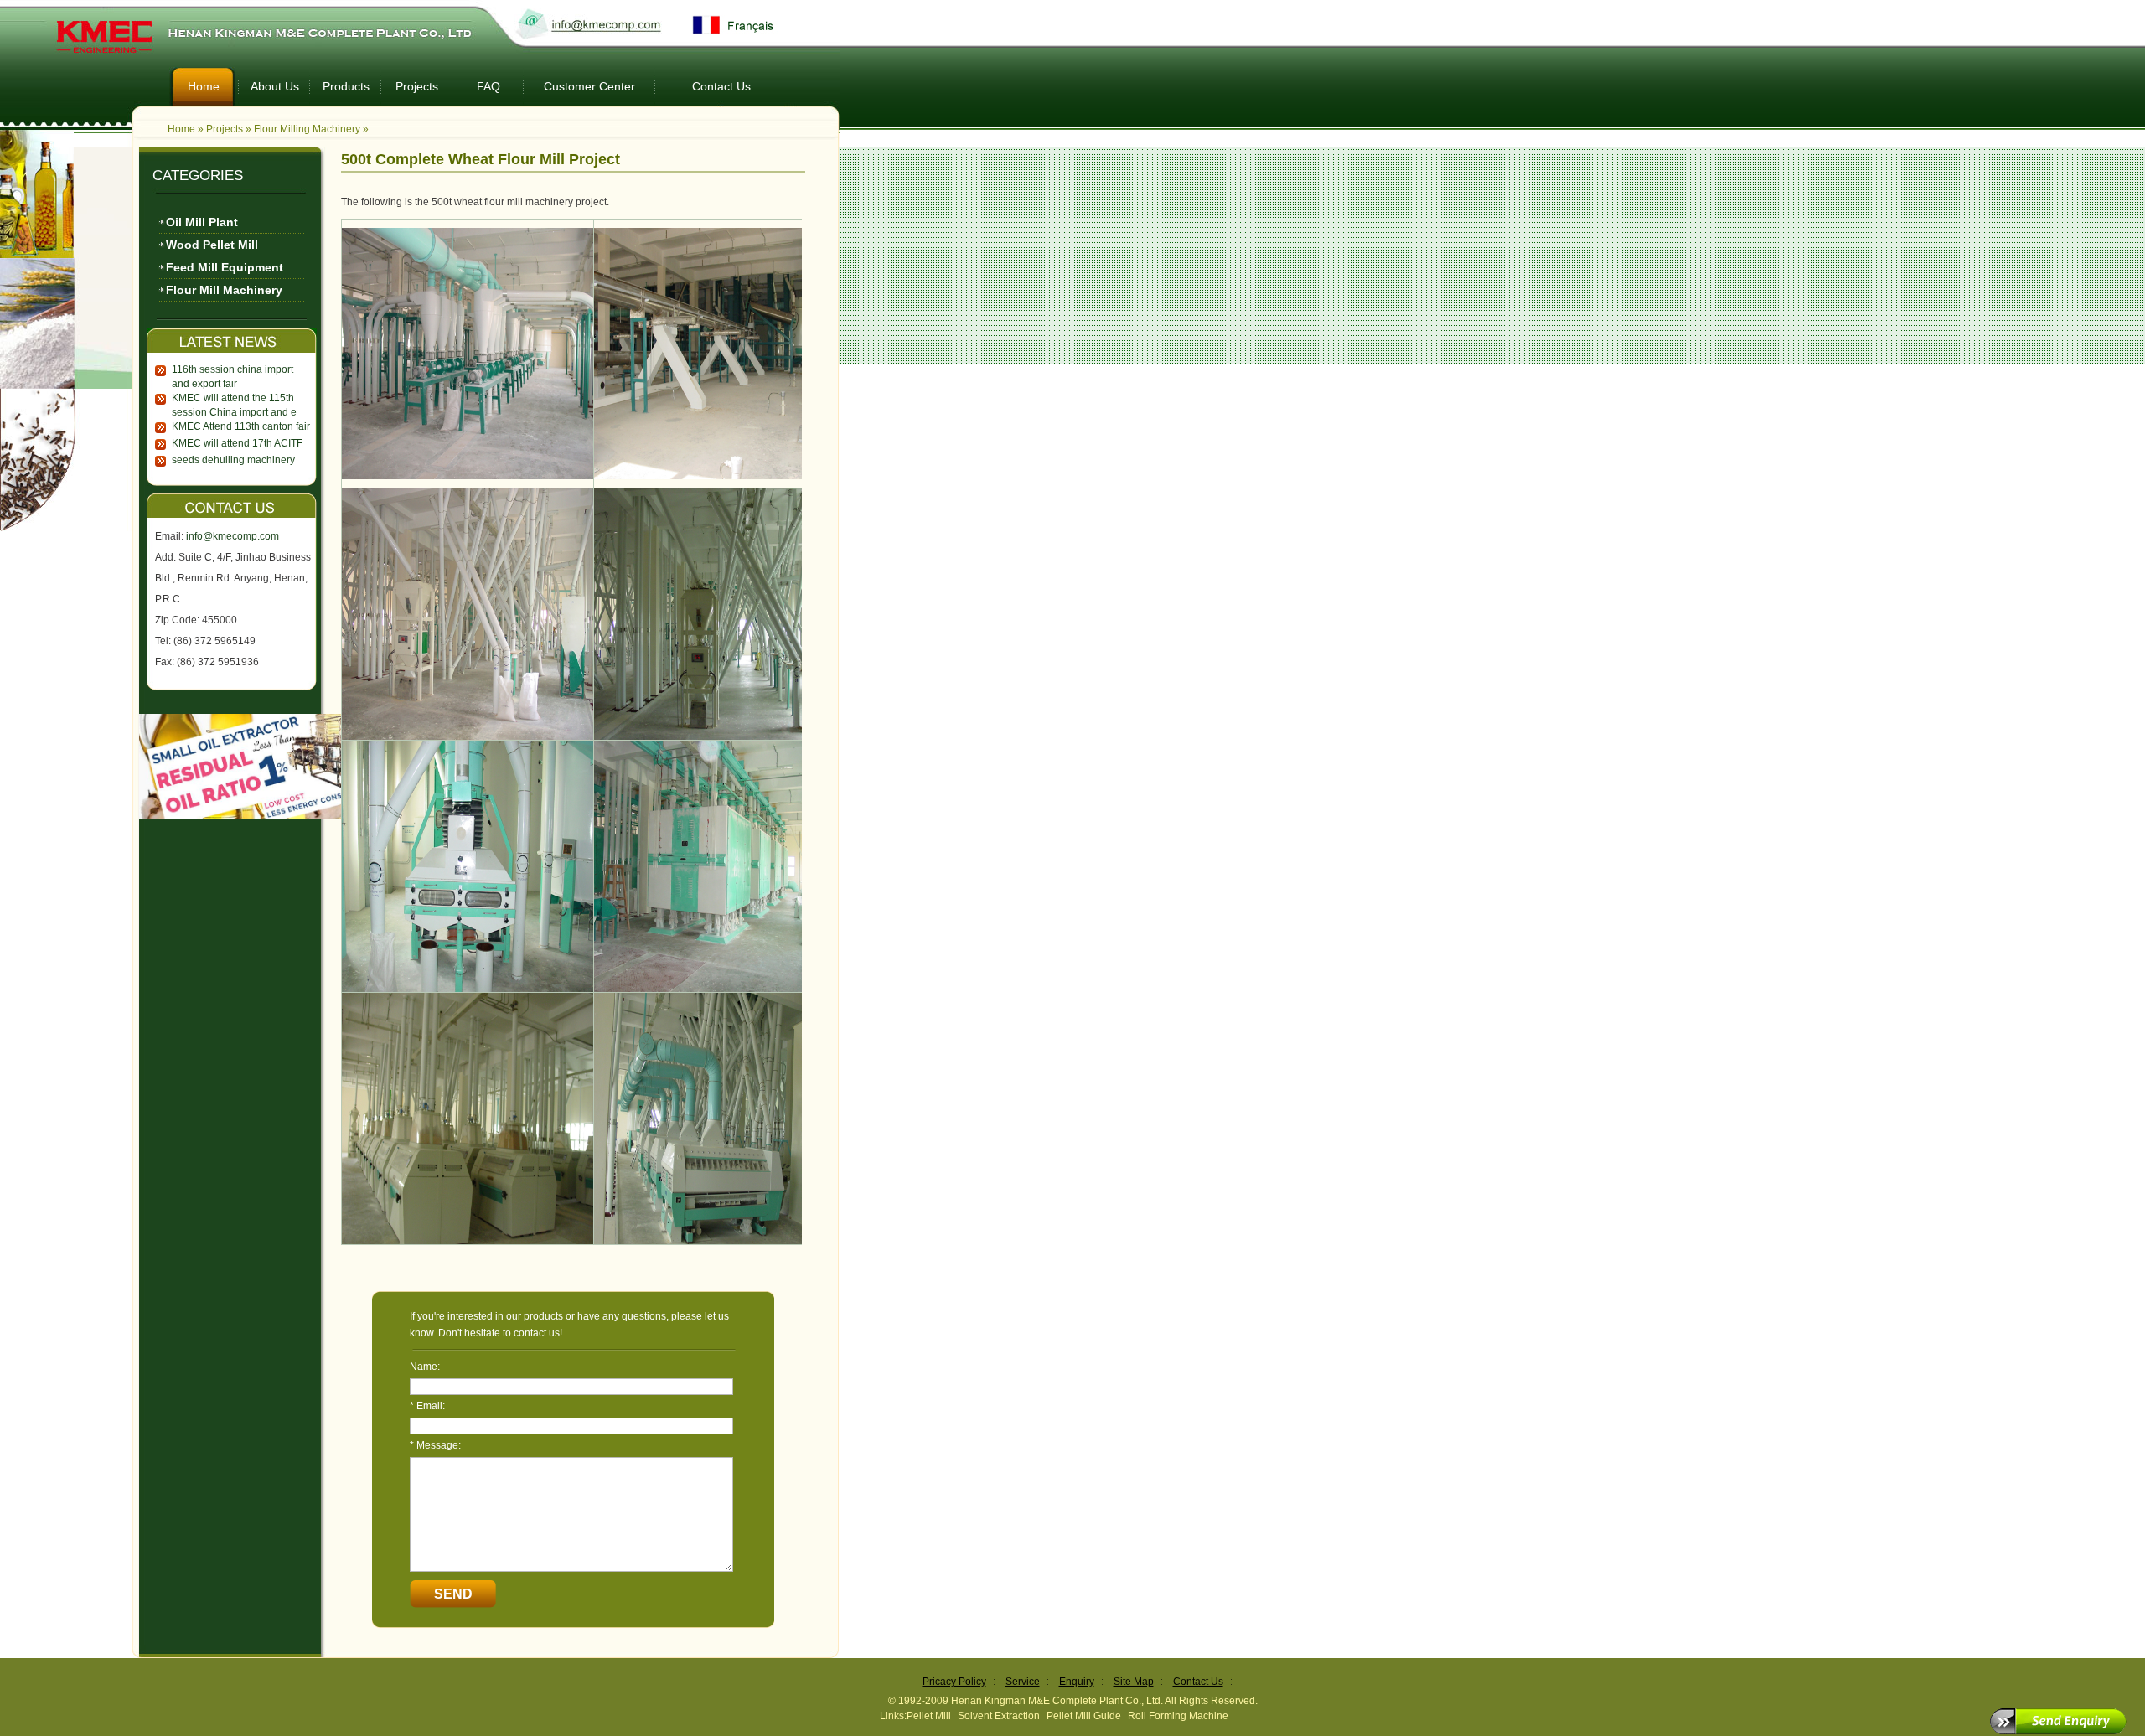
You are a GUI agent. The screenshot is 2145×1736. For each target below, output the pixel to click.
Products (346, 86)
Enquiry (1077, 1682)
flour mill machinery (224, 290)
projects (225, 129)
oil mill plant (202, 222)
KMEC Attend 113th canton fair (241, 426)
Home (204, 86)
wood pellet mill (212, 245)
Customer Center (589, 86)
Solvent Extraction (999, 1716)
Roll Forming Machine (1178, 1716)
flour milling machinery (307, 129)
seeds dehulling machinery (233, 460)
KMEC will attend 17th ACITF (237, 443)
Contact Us (721, 86)
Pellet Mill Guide (1084, 1716)
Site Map (1134, 1682)
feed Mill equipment (225, 267)
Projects (417, 86)
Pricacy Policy (954, 1682)
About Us (275, 86)
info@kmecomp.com (233, 536)
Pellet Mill (929, 1716)
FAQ (488, 86)
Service (1023, 1682)
